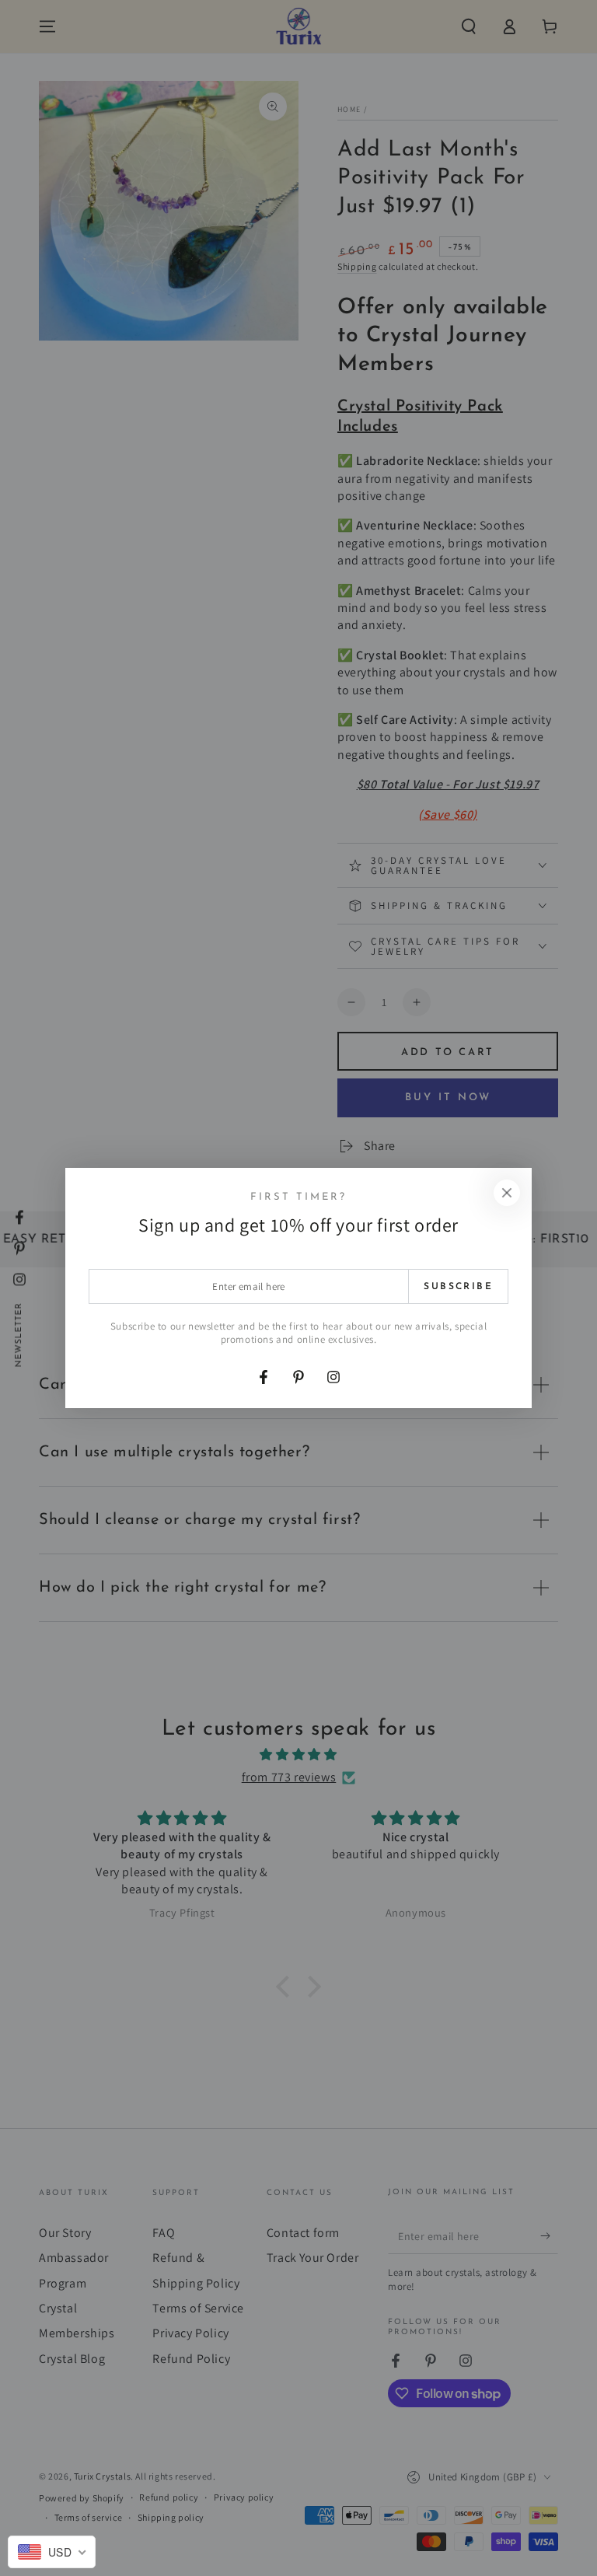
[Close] (507, 1193)
